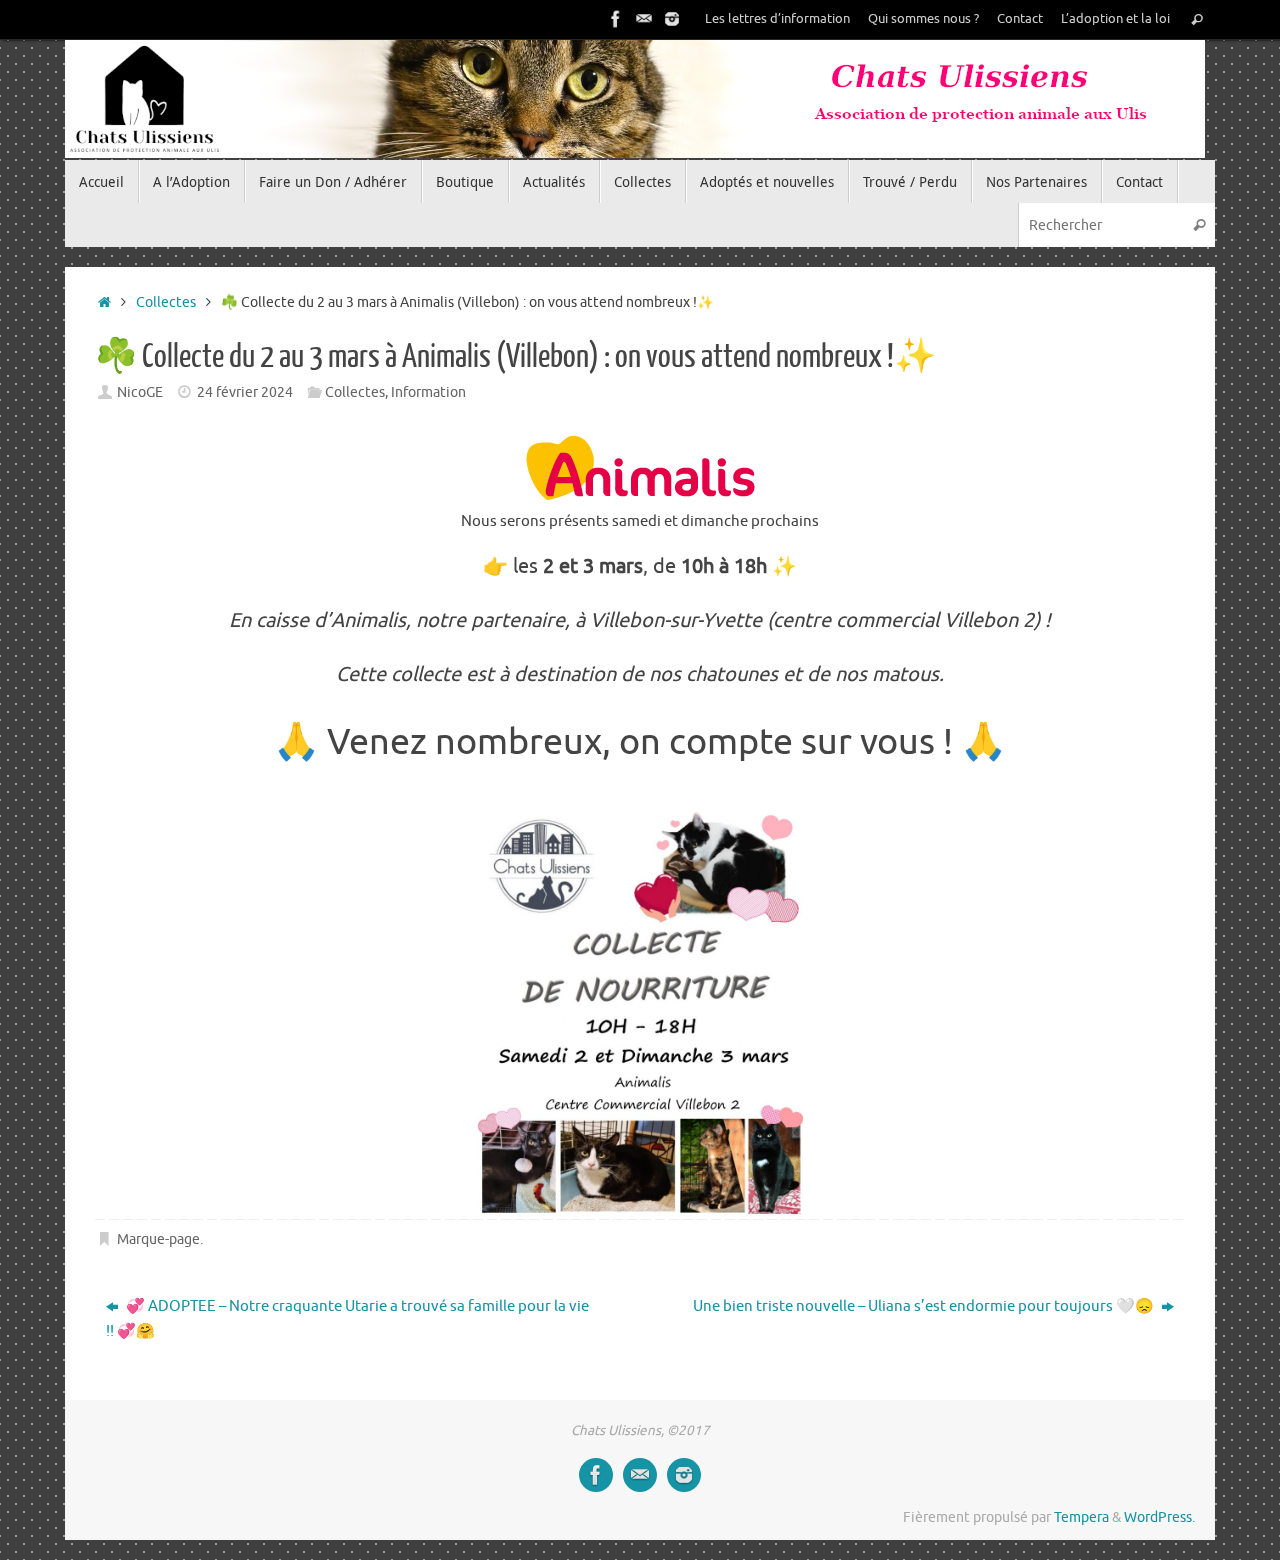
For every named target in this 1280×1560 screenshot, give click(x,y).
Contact (1020, 19)
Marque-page (158, 1239)
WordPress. (1159, 1517)
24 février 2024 (245, 392)
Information (428, 392)
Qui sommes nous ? (923, 19)
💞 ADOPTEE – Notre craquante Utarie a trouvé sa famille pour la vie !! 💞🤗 (347, 1319)
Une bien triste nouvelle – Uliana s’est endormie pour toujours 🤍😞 (925, 1306)
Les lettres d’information (777, 19)
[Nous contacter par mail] (644, 19)
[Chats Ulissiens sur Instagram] (672, 19)
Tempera (1081, 1517)
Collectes (166, 302)
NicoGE (140, 392)
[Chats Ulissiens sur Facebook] (616, 19)
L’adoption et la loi (1115, 19)
